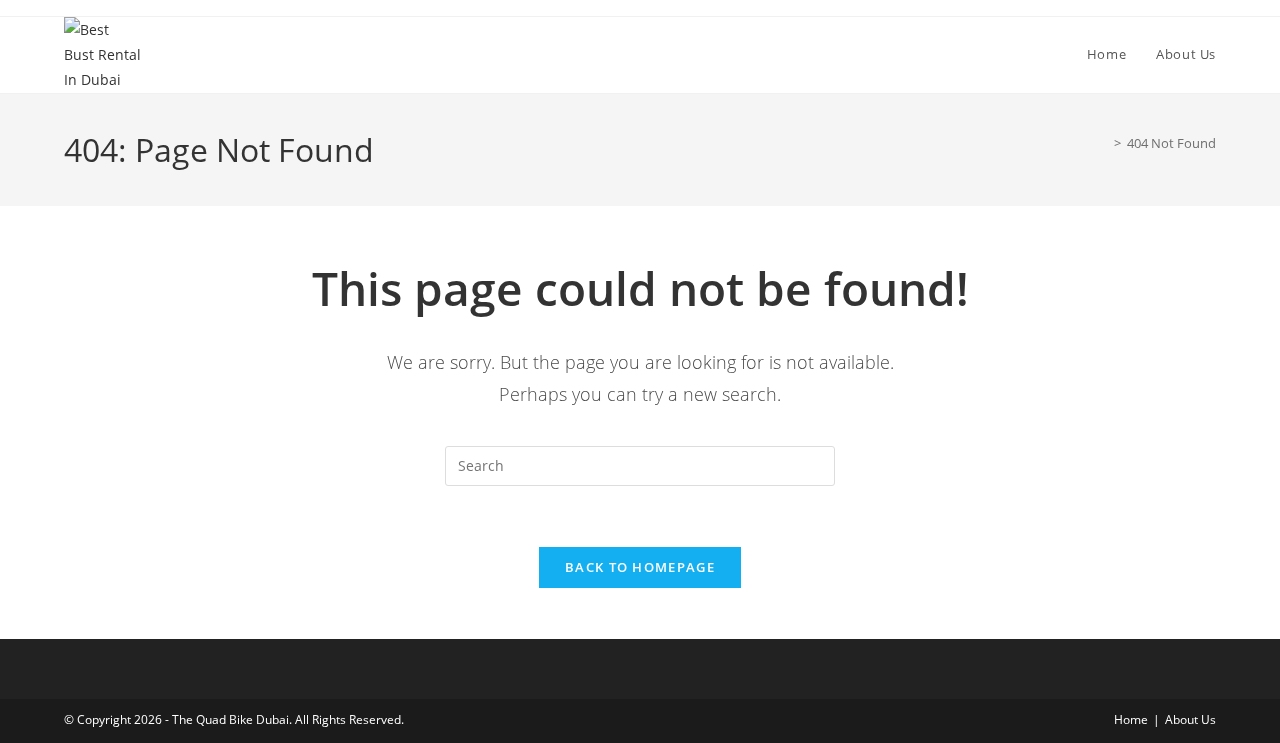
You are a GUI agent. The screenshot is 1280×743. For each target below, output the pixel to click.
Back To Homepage (640, 567)
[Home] (1103, 143)
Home (1131, 719)
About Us (1190, 719)
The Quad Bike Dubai (230, 719)
